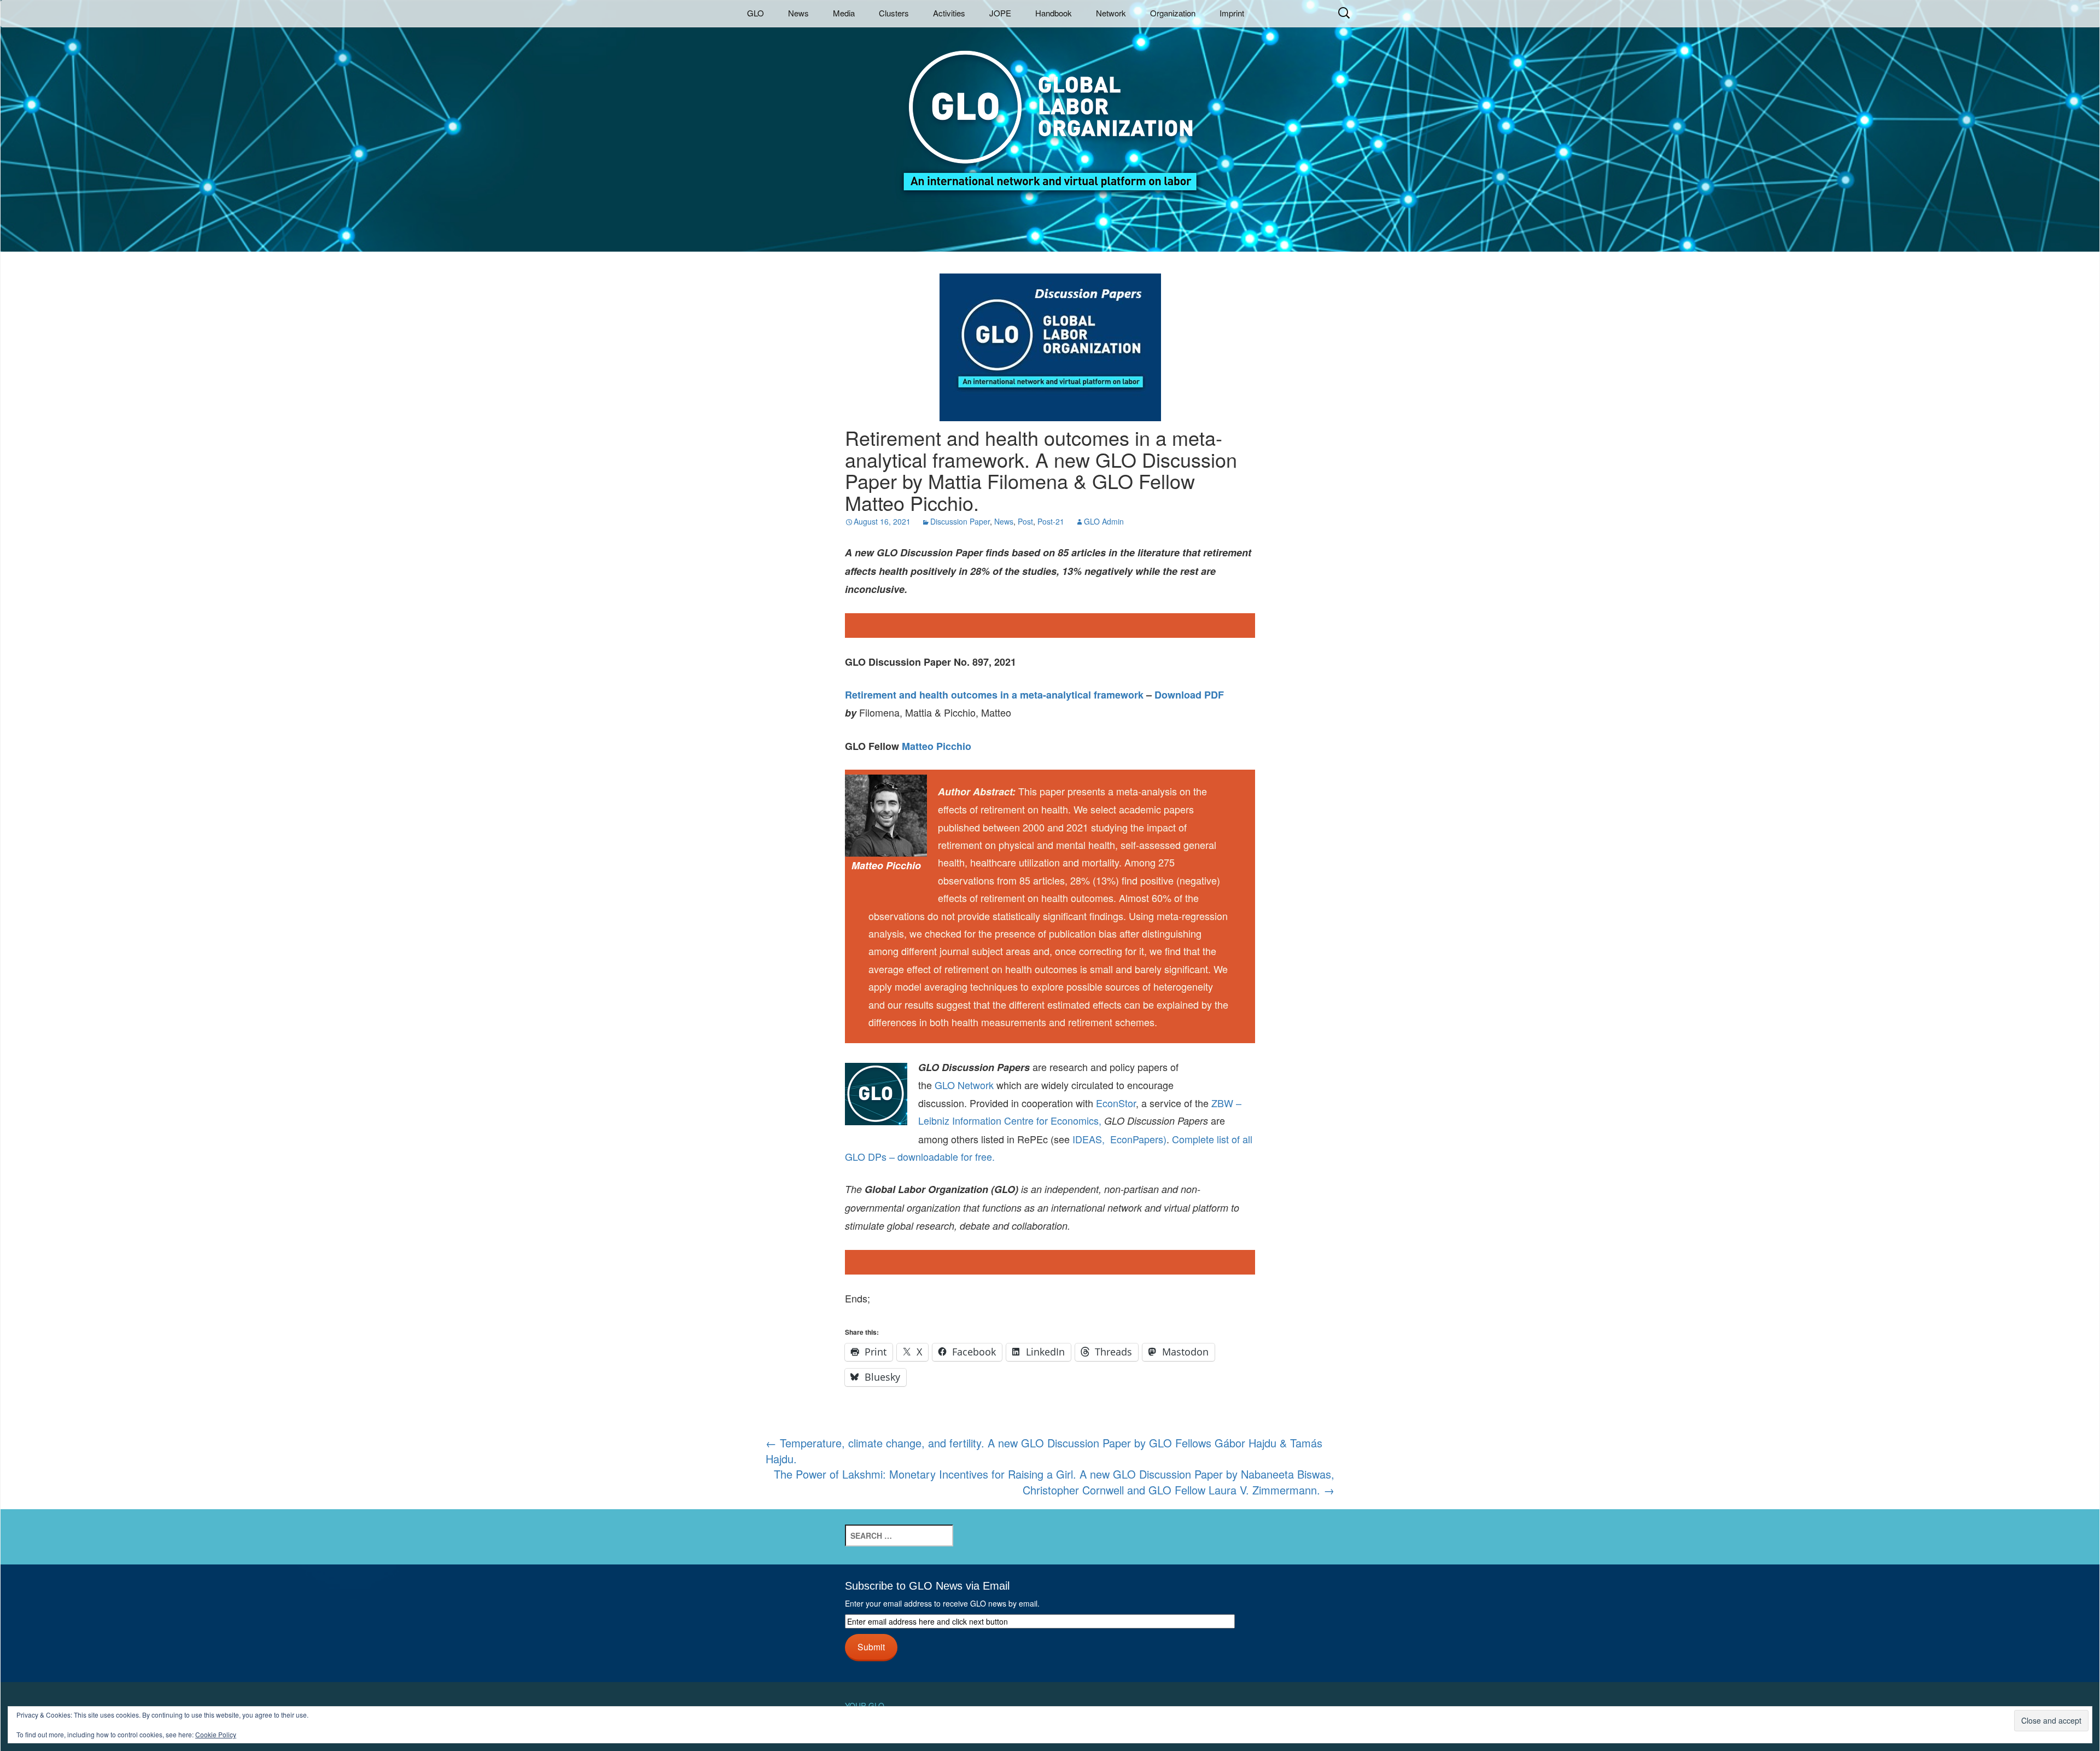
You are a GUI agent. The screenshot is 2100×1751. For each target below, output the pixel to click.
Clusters (894, 13)
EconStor (1116, 1103)
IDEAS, (1089, 1139)
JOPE (1000, 13)
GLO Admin (1104, 521)
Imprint (1232, 13)
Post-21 (1051, 521)
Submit (871, 1647)
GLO (756, 13)
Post (1025, 521)
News (798, 13)
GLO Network (964, 1085)
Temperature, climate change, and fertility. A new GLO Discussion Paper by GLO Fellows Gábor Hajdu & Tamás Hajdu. (1044, 1451)
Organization (1173, 13)
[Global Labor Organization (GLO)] (1050, 112)
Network (1111, 13)
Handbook (1054, 13)
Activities (949, 13)
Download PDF (1189, 695)
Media (844, 13)
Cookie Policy (216, 1734)
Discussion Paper (960, 521)
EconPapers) (1136, 1139)
